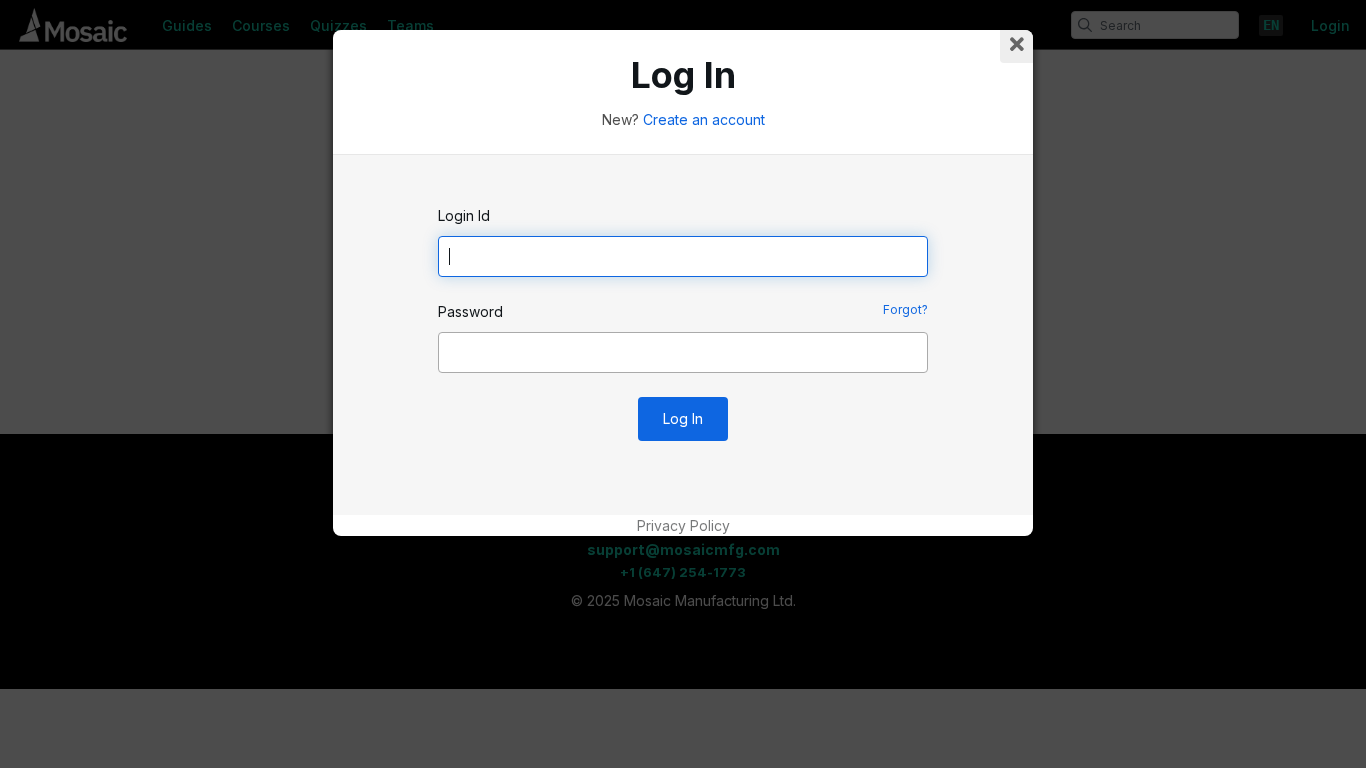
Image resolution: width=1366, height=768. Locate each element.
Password (470, 311)
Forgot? (905, 309)
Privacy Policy (683, 525)
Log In (683, 418)
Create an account (704, 119)
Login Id (464, 215)
